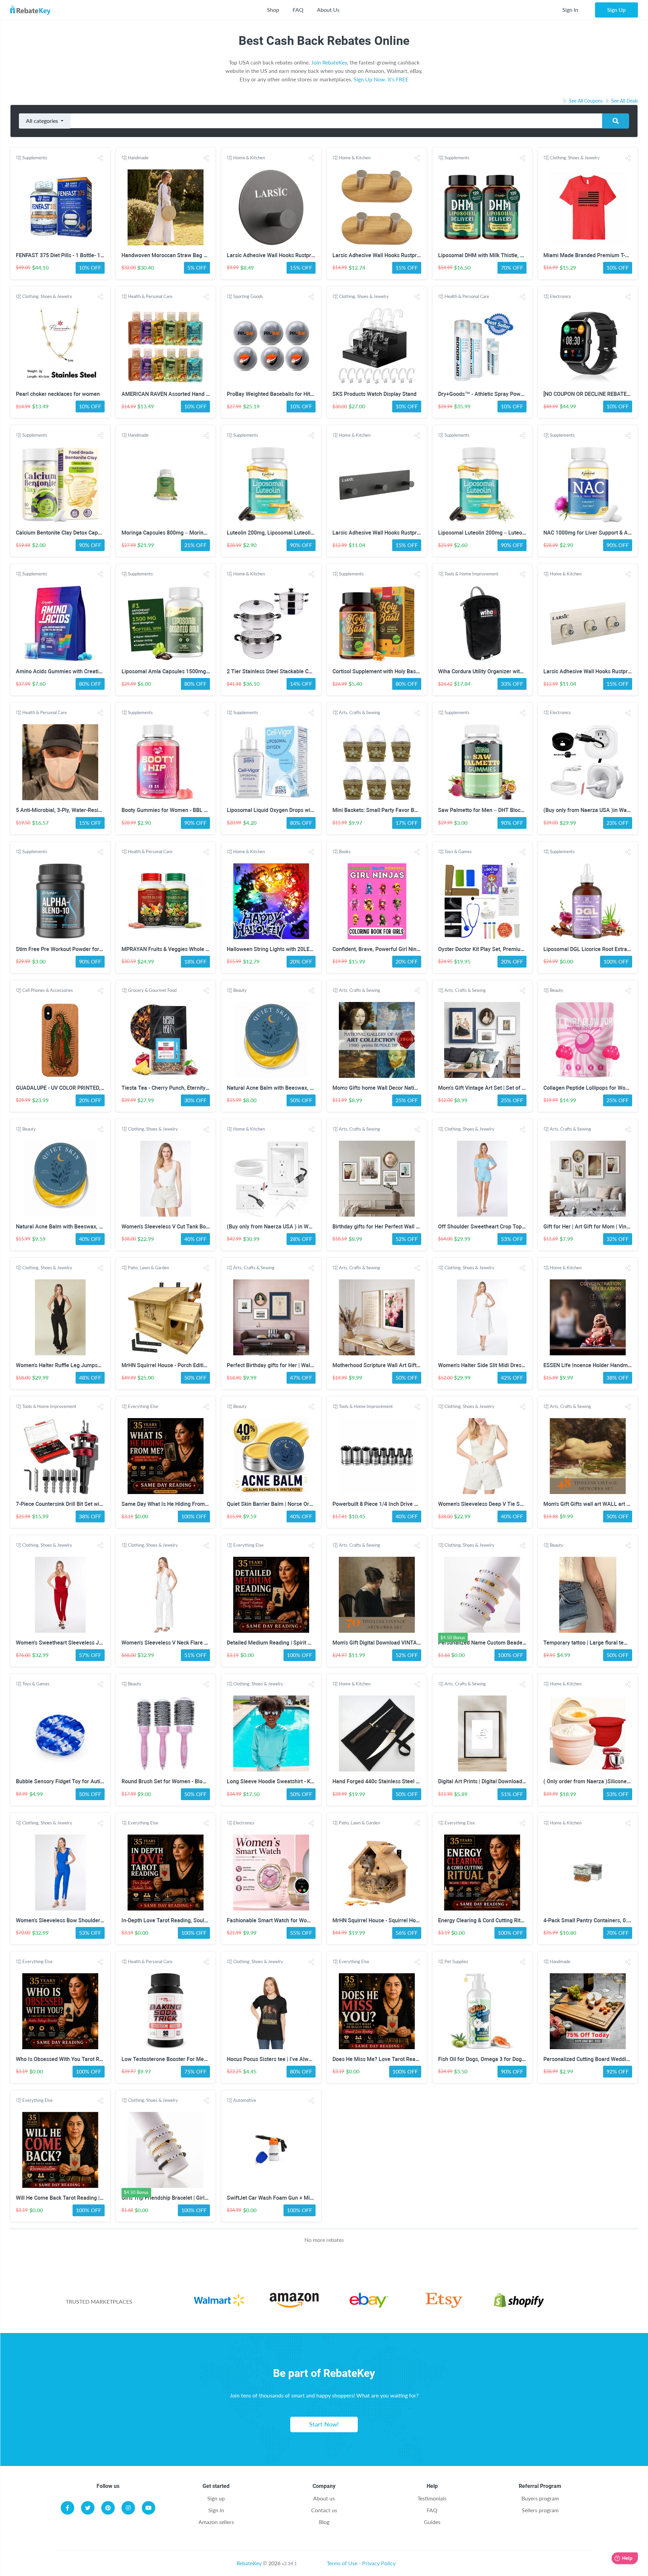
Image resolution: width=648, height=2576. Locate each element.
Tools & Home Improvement (471, 574)
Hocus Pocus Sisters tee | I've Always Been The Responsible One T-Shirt (314, 2059)
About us (324, 2498)
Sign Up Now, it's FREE (381, 79)
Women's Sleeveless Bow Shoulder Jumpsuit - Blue (78, 1920)
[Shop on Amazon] (294, 2301)
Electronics (560, 296)
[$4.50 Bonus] (482, 1595)
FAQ (298, 10)
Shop (273, 10)
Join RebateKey (329, 62)
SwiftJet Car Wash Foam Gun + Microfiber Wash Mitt (291, 2198)
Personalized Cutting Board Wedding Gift (593, 2059)
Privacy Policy (379, 2563)
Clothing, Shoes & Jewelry (575, 158)
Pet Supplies (456, 1961)
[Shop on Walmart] (219, 2301)
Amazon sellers (216, 2522)
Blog (324, 2522)
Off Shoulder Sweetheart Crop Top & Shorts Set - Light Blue (510, 1227)
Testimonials (432, 2498)
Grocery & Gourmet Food (152, 990)
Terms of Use (342, 2563)
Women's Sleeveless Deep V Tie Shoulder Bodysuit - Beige (508, 1504)
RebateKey (249, 2563)
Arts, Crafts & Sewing (359, 712)
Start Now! (324, 2424)
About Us (328, 10)
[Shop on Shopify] (519, 2301)
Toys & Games (458, 851)
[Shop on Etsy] (444, 2301)
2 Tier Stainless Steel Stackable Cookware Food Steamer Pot (301, 671)
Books (345, 851)
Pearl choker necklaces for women (58, 394)
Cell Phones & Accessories (48, 990)
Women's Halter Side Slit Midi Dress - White (490, 1365)
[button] (101, 158)
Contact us (324, 2510)
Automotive (245, 2100)
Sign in (216, 2510)
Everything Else (143, 1406)
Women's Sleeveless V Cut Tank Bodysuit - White (180, 1227)
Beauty (240, 990)
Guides (432, 2522)
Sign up (216, 2498)
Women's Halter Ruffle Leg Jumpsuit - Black (69, 1365)
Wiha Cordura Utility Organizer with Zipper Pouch (497, 671)
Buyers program (540, 2498)
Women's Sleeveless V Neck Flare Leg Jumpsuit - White (188, 1643)
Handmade (138, 158)
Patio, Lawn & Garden (148, 1268)
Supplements (35, 158)
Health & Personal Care (150, 296)
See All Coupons (586, 101)
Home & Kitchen (249, 158)
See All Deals (624, 101)
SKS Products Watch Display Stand (374, 394)
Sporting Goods (248, 296)
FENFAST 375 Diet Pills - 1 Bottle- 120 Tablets (71, 255)
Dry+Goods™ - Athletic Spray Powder (483, 394)
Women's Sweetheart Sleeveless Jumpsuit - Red (74, 1643)
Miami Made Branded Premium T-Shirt (590, 255)
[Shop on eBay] (369, 2301)
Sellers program (540, 2510)
